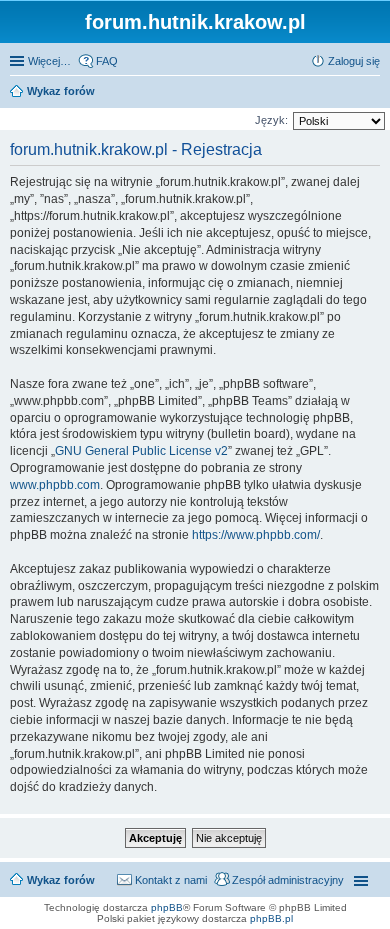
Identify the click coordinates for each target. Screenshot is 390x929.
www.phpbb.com (55, 485)
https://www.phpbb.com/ (256, 535)
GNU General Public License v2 (141, 451)
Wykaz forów (61, 880)
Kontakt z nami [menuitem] (171, 880)
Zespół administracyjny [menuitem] (288, 880)
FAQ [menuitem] (107, 61)
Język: (271, 120)
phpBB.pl (271, 918)
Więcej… (49, 61)
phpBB (167, 907)
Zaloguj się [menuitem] (354, 61)
